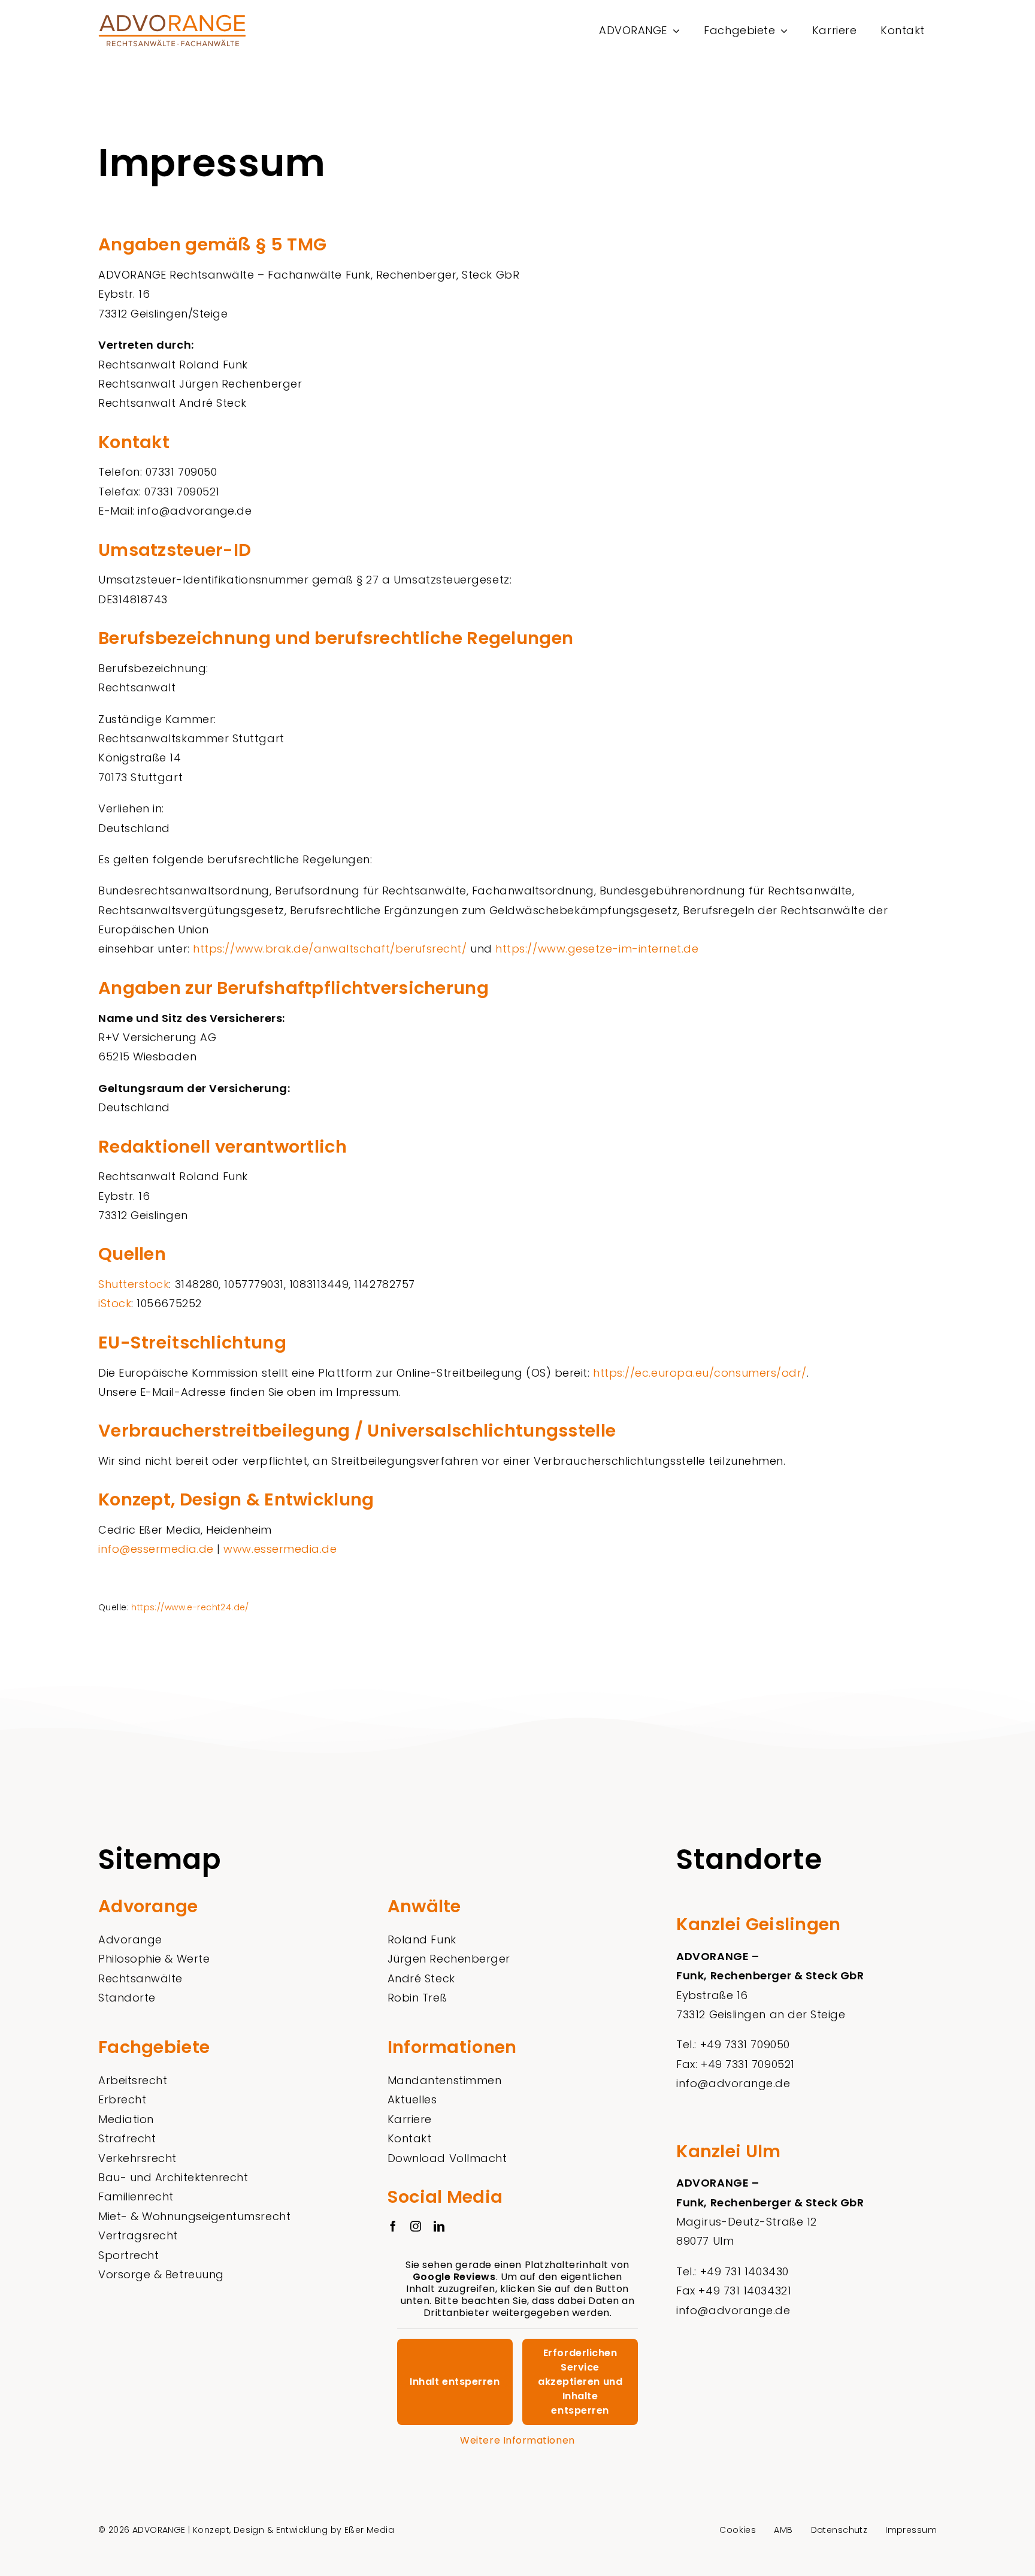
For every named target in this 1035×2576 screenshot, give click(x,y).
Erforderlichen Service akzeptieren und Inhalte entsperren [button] (580, 2382)
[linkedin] (439, 2226)
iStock (115, 1303)
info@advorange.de (733, 2083)
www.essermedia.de (280, 1549)
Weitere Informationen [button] (517, 2441)
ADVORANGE (159, 2530)
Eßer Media (369, 2530)
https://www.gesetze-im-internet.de (597, 949)
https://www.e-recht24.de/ (190, 1607)
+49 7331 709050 (745, 2044)
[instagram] (416, 2226)
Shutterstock (134, 1284)
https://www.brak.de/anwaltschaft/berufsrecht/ (330, 949)
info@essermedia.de (156, 1549)
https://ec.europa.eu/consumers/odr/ (700, 1373)
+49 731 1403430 (745, 2271)
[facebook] (393, 2226)
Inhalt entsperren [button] (455, 2382)
